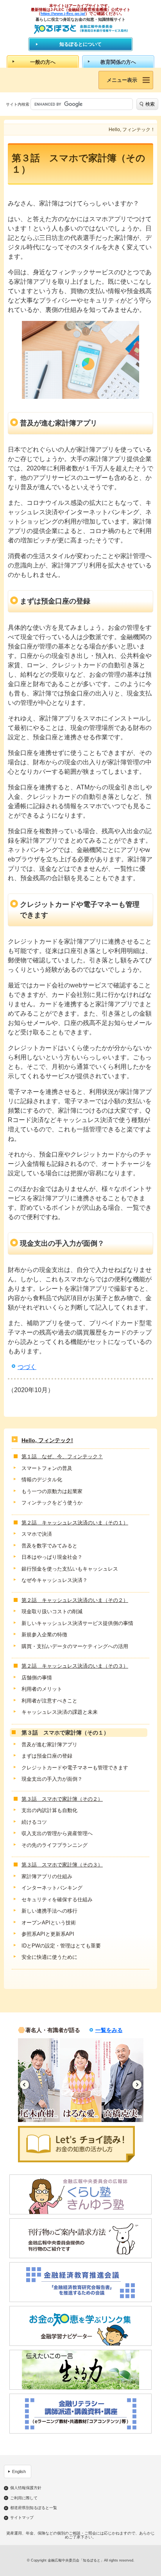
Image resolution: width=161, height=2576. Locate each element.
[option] (39, 2080)
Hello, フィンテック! (47, 1440)
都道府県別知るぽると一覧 (34, 2508)
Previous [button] (24, 2085)
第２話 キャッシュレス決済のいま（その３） (75, 1666)
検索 (150, 104)
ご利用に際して (24, 2498)
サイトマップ (22, 2518)
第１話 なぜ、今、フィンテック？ (62, 1456)
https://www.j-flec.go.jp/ (63, 14)
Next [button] (137, 2085)
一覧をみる (109, 2030)
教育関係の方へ (118, 62)
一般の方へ (43, 62)
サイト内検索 (18, 104)
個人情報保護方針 (26, 2488)
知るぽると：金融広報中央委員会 (81, 29)
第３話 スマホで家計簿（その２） (62, 1799)
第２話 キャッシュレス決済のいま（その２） (75, 1600)
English (19, 2472)
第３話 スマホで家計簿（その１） (65, 1733)
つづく (27, 1367)
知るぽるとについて (80, 44)
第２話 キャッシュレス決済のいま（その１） (75, 1523)
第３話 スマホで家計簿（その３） (62, 1865)
